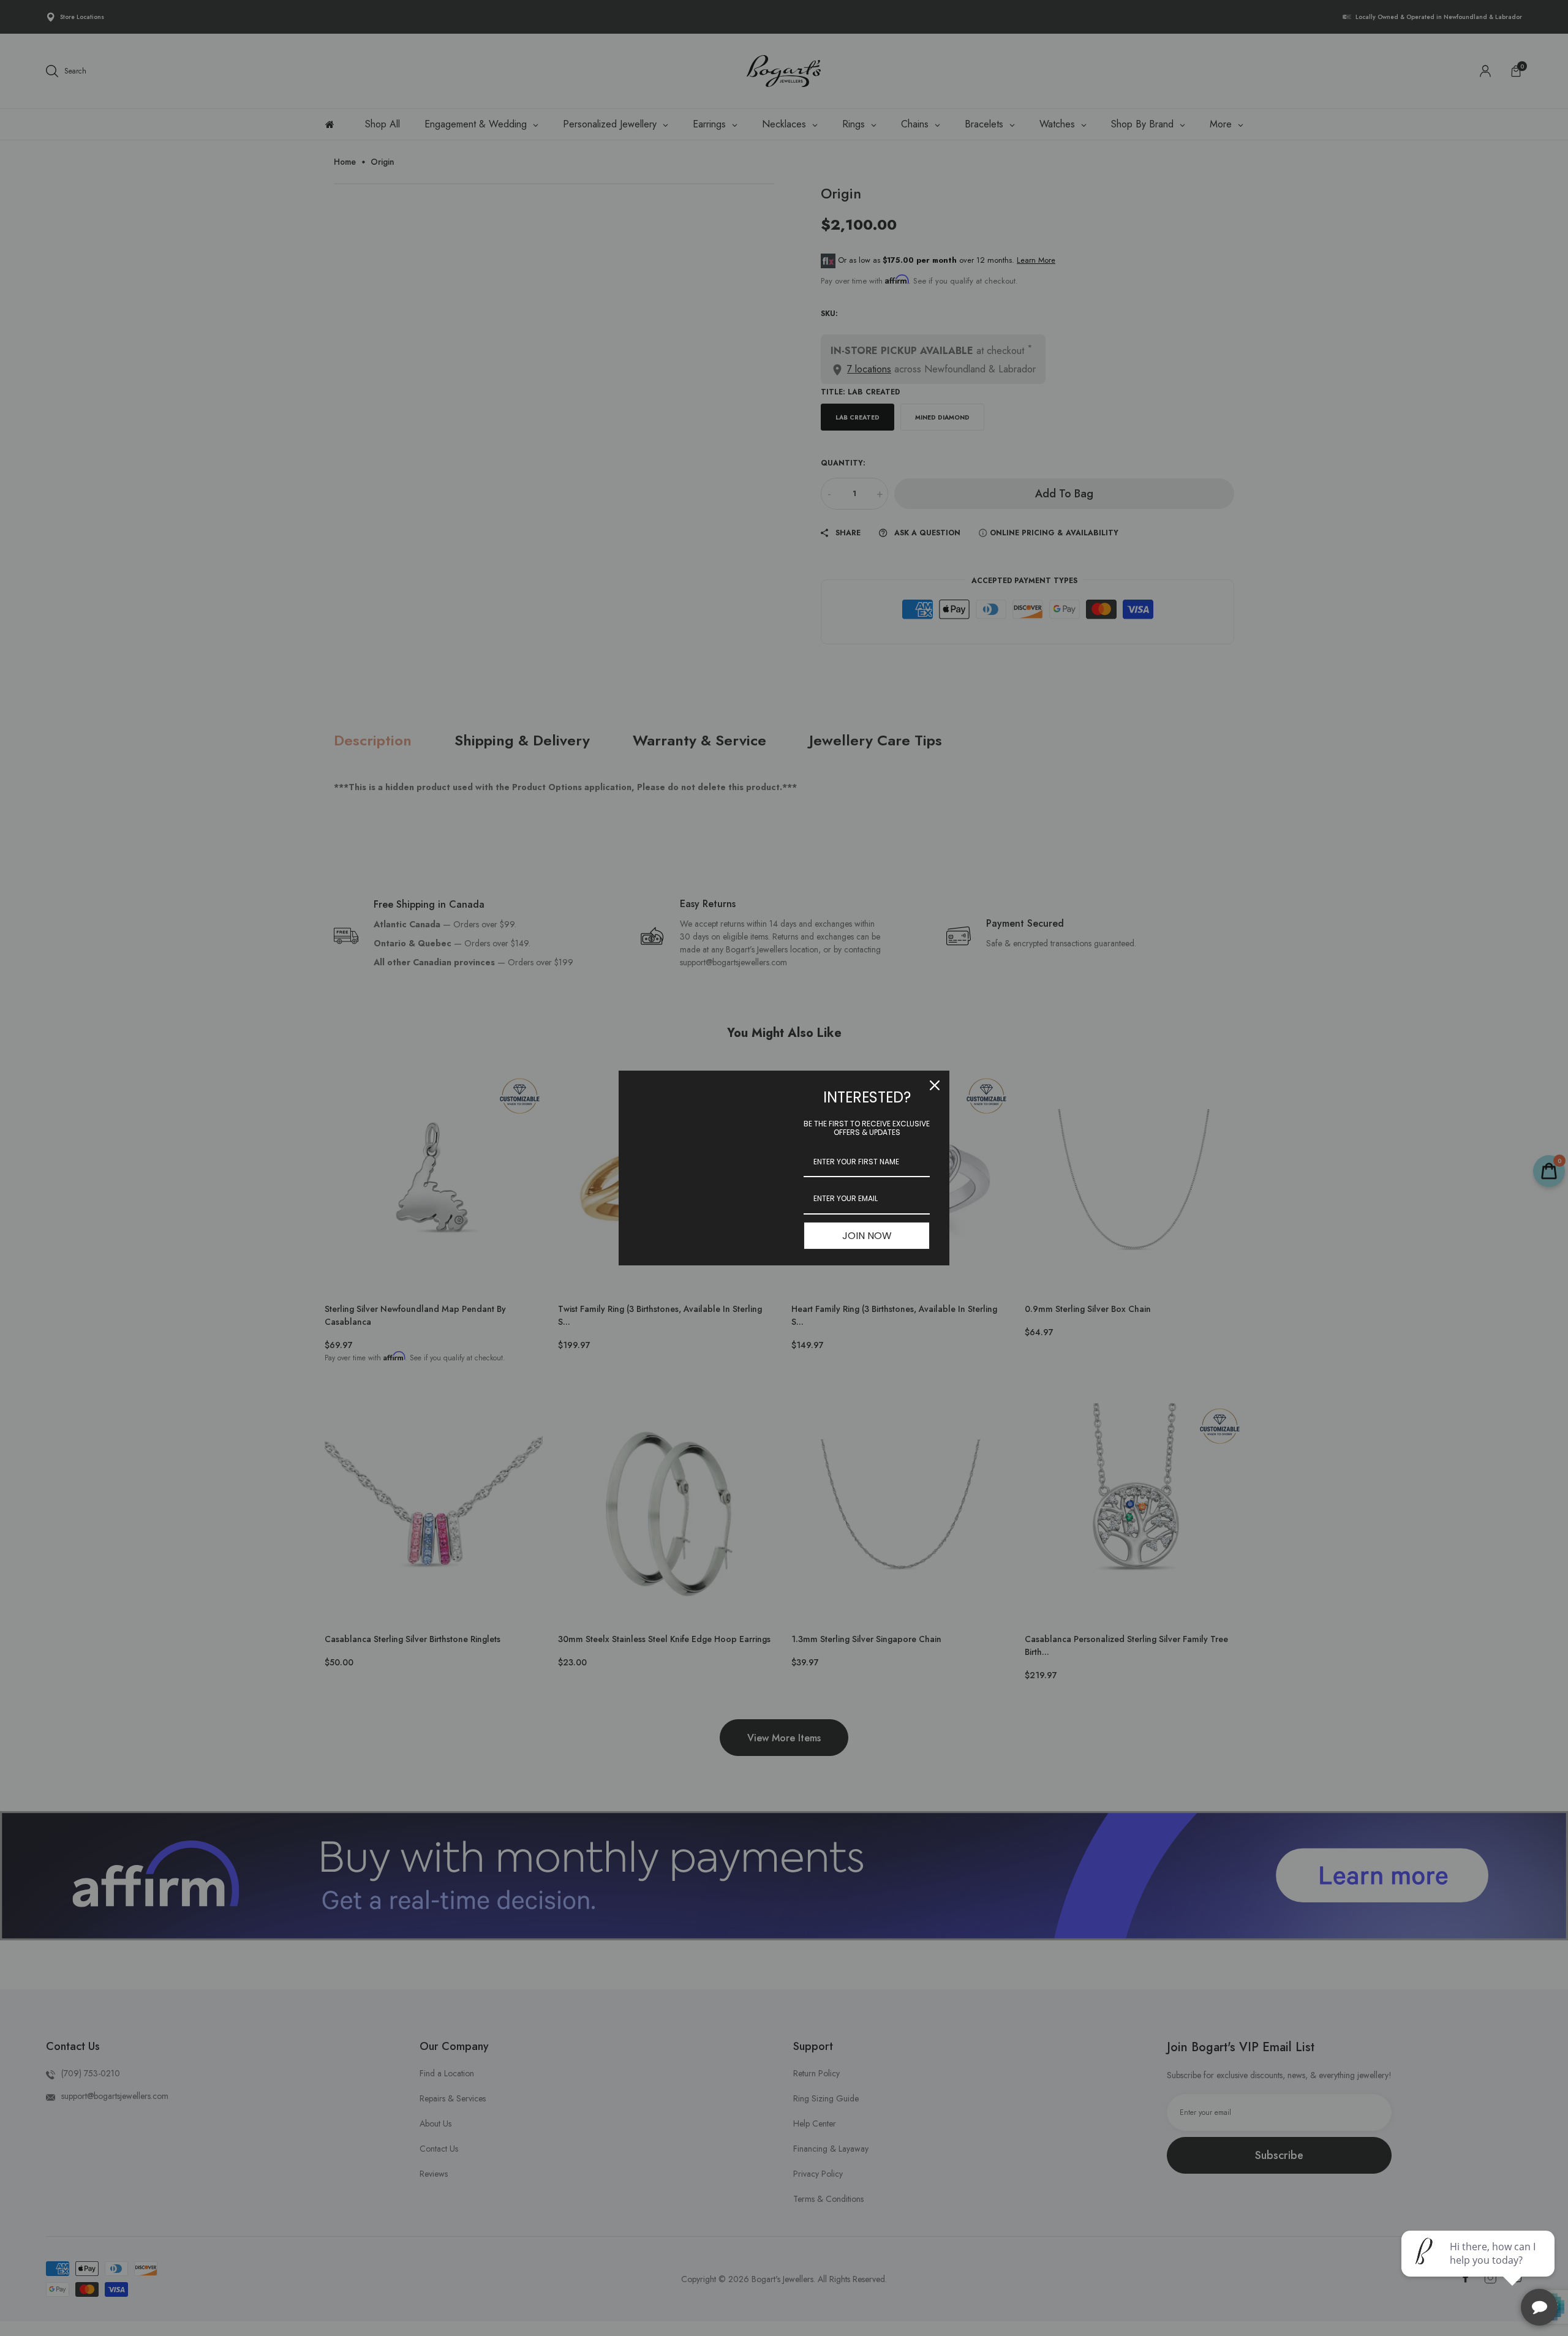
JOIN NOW (867, 1236)
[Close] (935, 1085)
